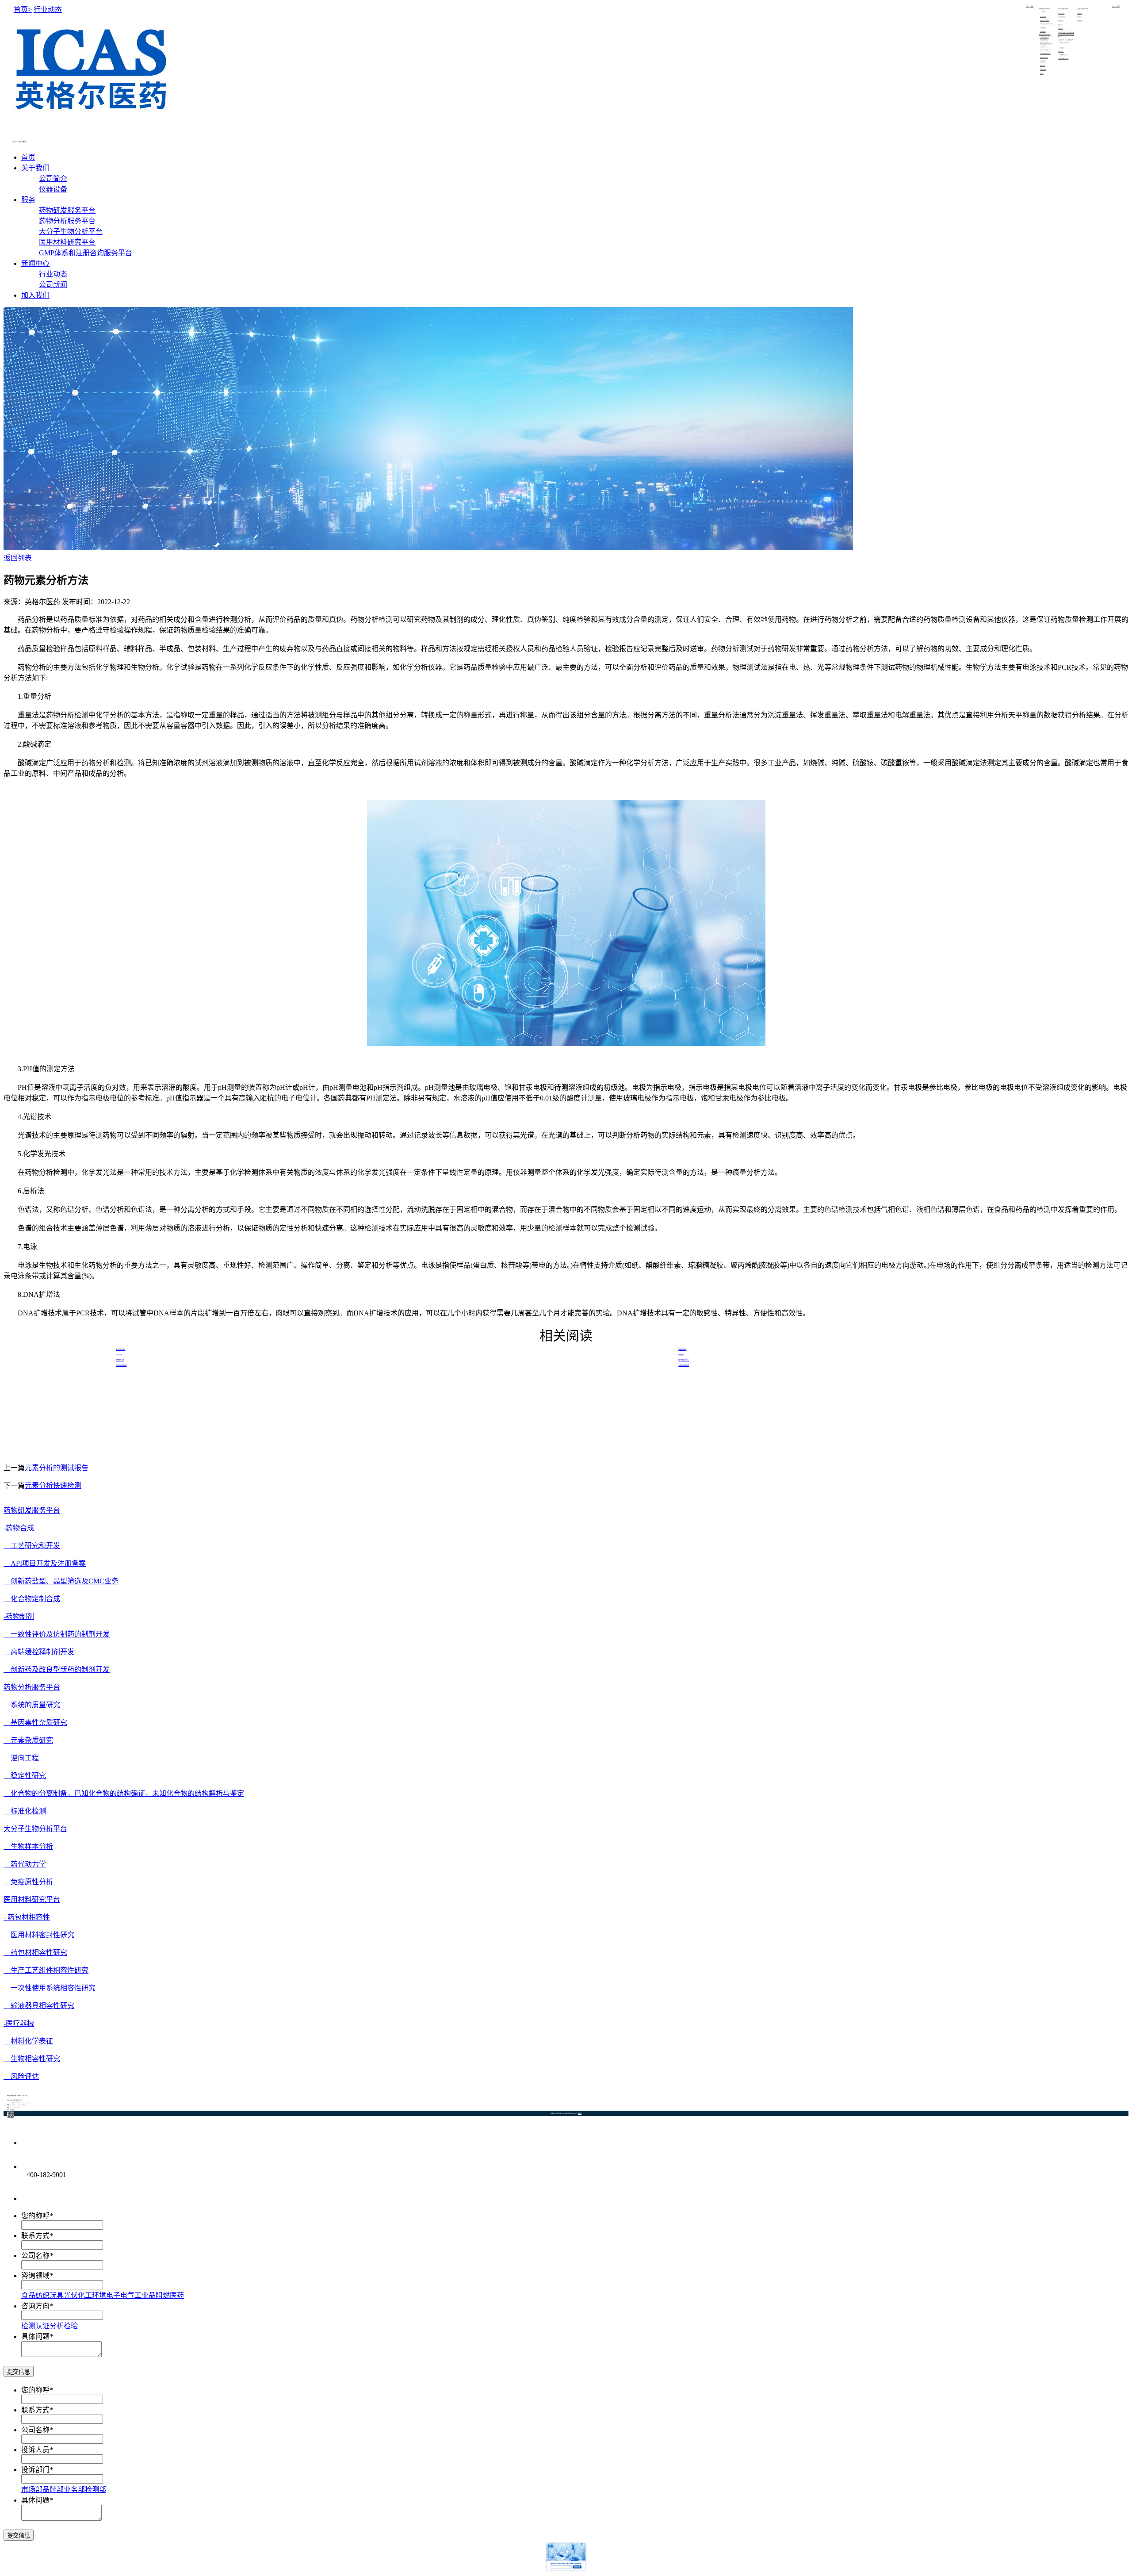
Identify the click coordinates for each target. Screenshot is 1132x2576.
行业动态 (1114, 6)
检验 (71, 2326)
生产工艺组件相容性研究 (46, 1970)
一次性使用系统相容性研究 (50, 1988)
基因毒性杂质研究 (35, 1723)
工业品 (145, 2295)
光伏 (71, 2295)
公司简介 (1028, 6)
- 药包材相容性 (27, 1917)
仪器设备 (1032, 6)
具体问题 (35, 2336)
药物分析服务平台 (67, 221)
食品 (28, 2295)
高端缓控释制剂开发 (39, 1652)
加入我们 (35, 295)
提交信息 (19, 2372)
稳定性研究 (25, 1776)
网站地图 (580, 2113)
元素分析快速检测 (53, 1485)
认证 (42, 2326)
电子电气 (120, 2295)
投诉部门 (35, 2470)
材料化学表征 (28, 2041)
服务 (28, 200)
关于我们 (35, 168)
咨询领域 (35, 2275)
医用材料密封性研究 (39, 1935)
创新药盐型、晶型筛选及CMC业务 (61, 1581)
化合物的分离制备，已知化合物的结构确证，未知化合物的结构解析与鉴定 (124, 1793)
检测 (28, 2326)
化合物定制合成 (32, 1599)
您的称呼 (35, 2216)
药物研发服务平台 (67, 210)
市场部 (32, 2490)
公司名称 (35, 2256)
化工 (85, 2295)
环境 (99, 2295)
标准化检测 (25, 1811)
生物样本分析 (28, 1846)
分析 (57, 2326)
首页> (23, 10)
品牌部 (53, 2490)
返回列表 (18, 558)
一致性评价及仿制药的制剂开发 (57, 1634)
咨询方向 (35, 2306)
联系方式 (35, 2236)
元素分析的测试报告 (57, 1468)
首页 (28, 157)
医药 (177, 2295)
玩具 (57, 2295)
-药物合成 (19, 1528)
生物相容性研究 (32, 2059)
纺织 (42, 2295)
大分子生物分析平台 (71, 232)
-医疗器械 (19, 2023)
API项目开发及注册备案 (45, 1563)
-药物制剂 (19, 1616)
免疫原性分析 (28, 1882)
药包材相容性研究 (35, 1953)
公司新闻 (1118, 6)
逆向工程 (21, 1758)
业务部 (74, 2490)
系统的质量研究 (32, 1705)
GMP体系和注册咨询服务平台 (86, 253)
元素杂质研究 (28, 1740)
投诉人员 (35, 2450)
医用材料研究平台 (67, 242)
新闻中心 (35, 263)
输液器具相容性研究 (39, 2006)
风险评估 (21, 2076)
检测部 (96, 2490)
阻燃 (163, 2295)
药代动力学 (25, 1864)
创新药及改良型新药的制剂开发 (57, 1669)
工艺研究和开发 (32, 1546)
